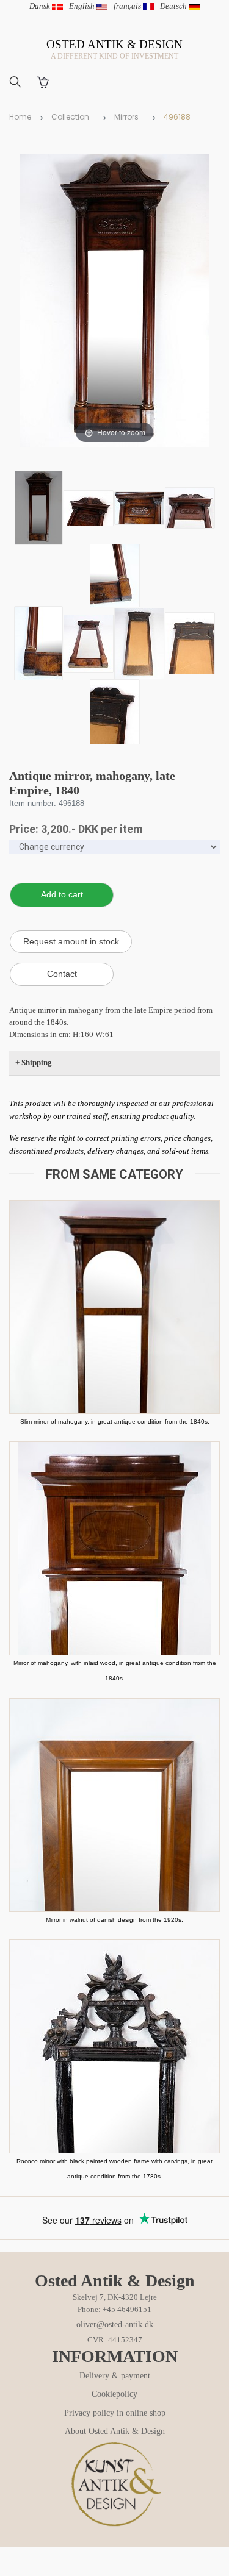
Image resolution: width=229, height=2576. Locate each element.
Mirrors (126, 117)
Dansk (41, 6)
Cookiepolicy (114, 2394)
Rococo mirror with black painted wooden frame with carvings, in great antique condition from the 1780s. (114, 2169)
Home (20, 117)
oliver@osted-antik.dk (115, 2324)
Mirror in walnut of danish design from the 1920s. (114, 1920)
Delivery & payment (115, 2376)
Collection (70, 117)
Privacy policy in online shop (115, 2413)
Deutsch (174, 6)
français (128, 6)
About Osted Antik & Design (115, 2431)
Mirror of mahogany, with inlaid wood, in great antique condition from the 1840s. (115, 1671)
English (83, 6)
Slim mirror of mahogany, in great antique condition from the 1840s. (115, 1422)
